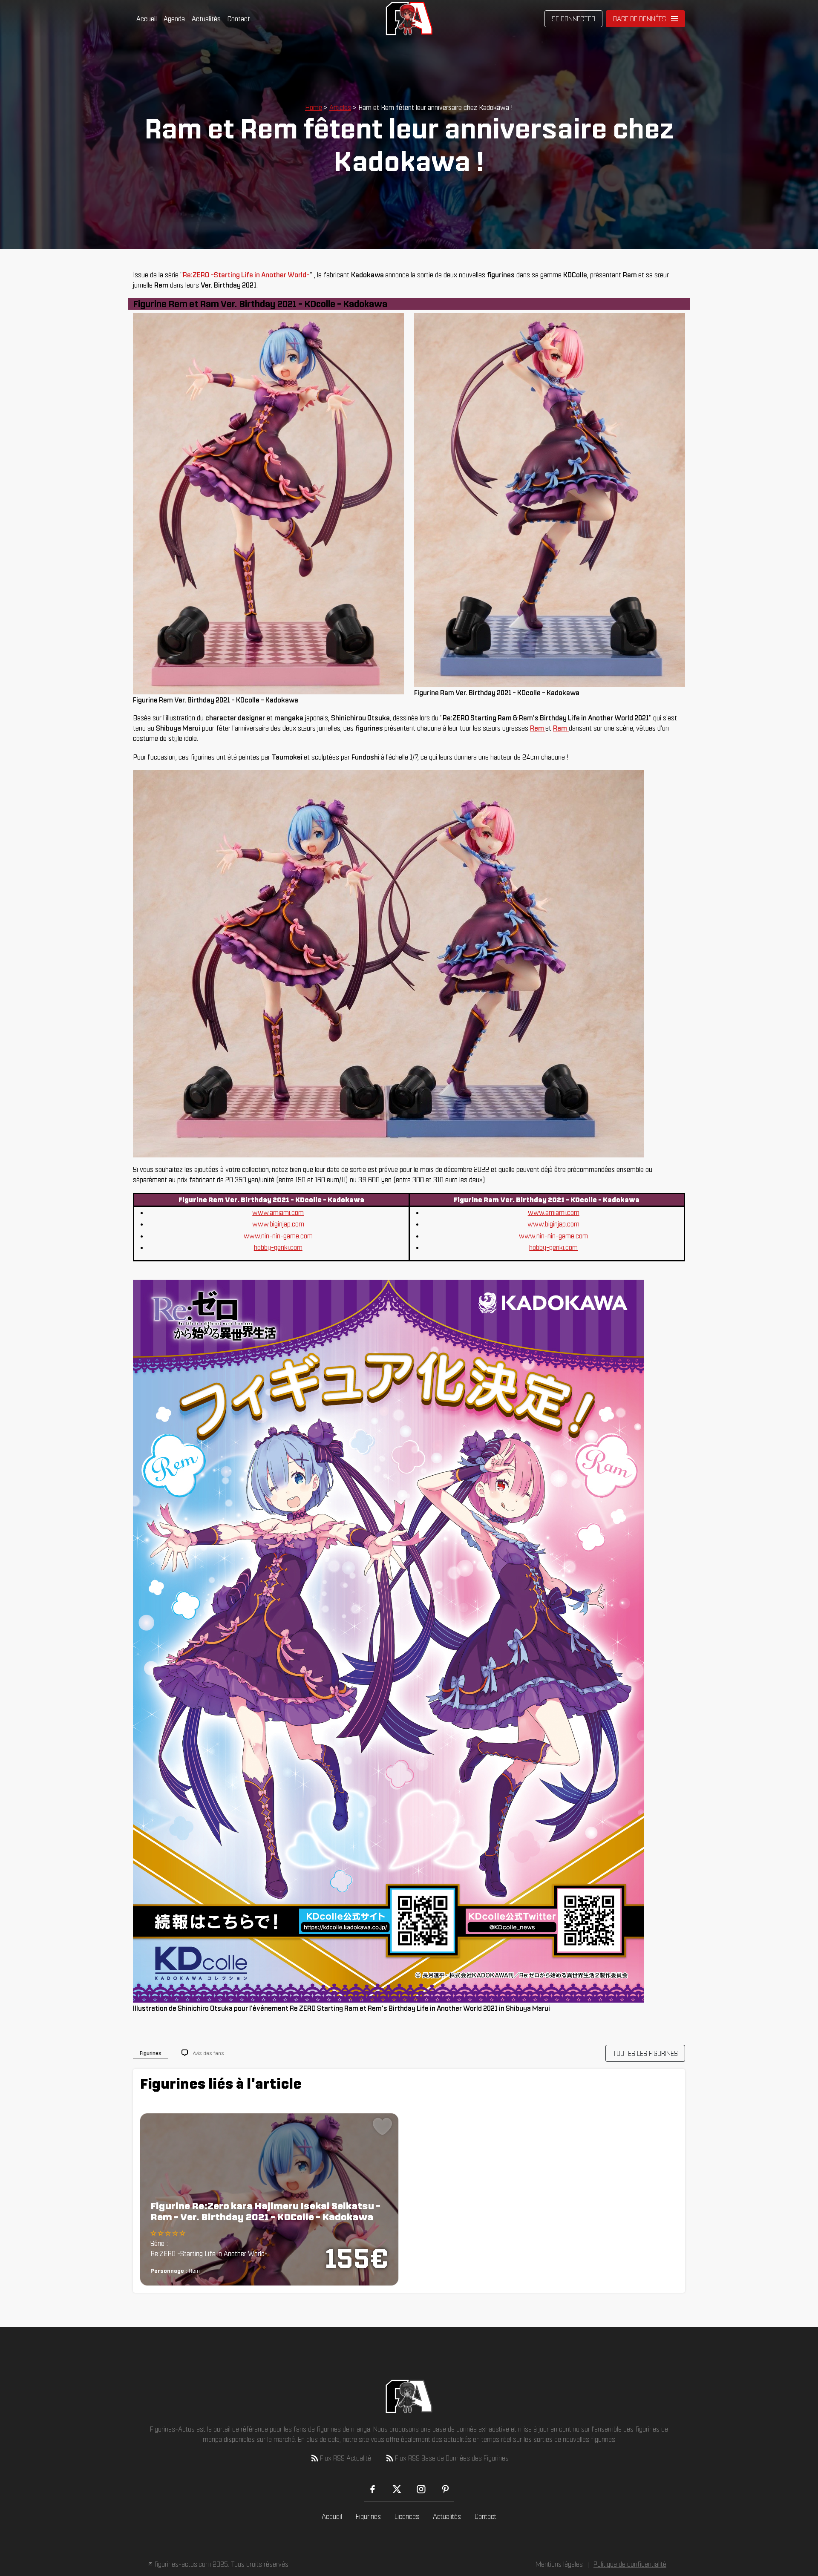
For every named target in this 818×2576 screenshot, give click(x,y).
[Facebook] (373, 2489)
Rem (538, 728)
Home (314, 107)
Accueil (147, 19)
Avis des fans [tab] (209, 2053)
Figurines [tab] (151, 2053)
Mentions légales (559, 2564)
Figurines (368, 2516)
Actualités (206, 19)
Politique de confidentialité (630, 2564)
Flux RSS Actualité (346, 2458)
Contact (239, 19)
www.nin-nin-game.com (278, 1236)
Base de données (639, 19)
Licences (407, 2516)
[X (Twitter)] (397, 2489)
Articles (340, 107)
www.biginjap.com (278, 1224)
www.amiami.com (278, 1212)
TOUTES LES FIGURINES (645, 2053)
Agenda (174, 19)
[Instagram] (421, 2489)
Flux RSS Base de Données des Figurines (452, 2458)
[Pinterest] (445, 2489)
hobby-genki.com (278, 1247)
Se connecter (573, 19)
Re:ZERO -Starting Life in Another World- (246, 275)
